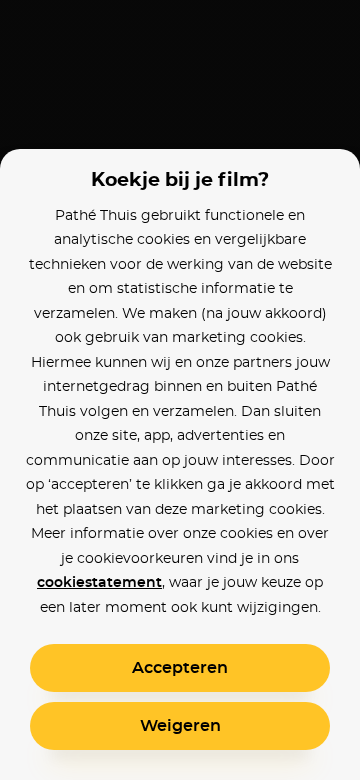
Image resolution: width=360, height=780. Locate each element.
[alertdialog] (180, 390)
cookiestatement (99, 583)
